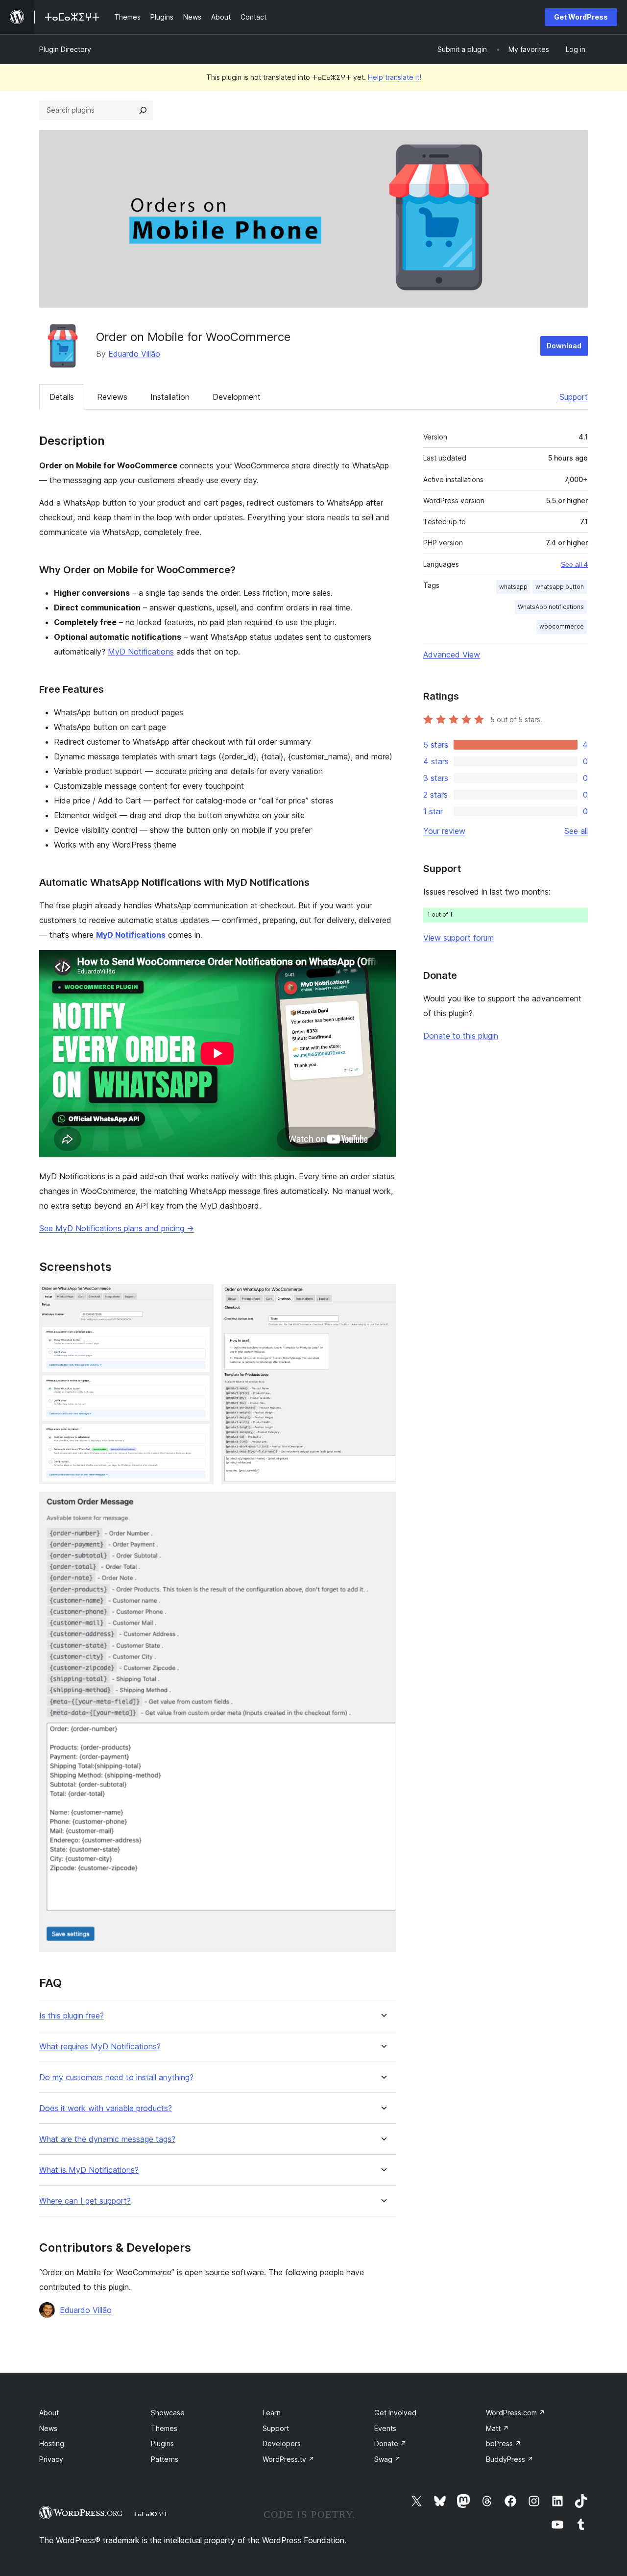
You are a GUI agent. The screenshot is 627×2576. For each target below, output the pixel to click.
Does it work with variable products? (106, 2108)
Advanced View (452, 655)
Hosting (52, 2443)
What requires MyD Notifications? (100, 2047)
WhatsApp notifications (551, 607)
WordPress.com (516, 2413)
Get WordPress (581, 17)
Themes (164, 2428)
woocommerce (562, 626)
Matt (497, 2428)
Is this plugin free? (72, 2016)
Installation (170, 397)
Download (564, 346)
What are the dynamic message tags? (107, 2139)
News (48, 2428)
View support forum (458, 938)
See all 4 (574, 564)
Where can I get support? (85, 2201)
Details (62, 397)
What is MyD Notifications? (89, 2170)
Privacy (51, 2459)
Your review (444, 831)
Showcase (168, 2413)
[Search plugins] (143, 110)
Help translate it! (395, 77)
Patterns (165, 2459)
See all (576, 831)
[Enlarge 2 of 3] (383, 1297)
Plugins (162, 2443)
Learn (272, 2413)
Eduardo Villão (134, 354)
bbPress (504, 2443)
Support (574, 397)
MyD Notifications (141, 652)
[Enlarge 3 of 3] (383, 1505)
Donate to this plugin (461, 1036)
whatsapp (513, 587)
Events (385, 2428)
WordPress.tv (289, 2459)
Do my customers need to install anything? (116, 2078)
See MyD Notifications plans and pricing (117, 1228)
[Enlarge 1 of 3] (200, 1297)
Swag (387, 2459)
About (49, 2413)
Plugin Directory (65, 49)
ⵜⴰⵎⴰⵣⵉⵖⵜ (150, 2514)
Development (237, 397)
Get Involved (395, 2413)
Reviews (112, 397)
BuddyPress (510, 2459)
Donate (390, 2443)
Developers (282, 2443)
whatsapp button (560, 587)
